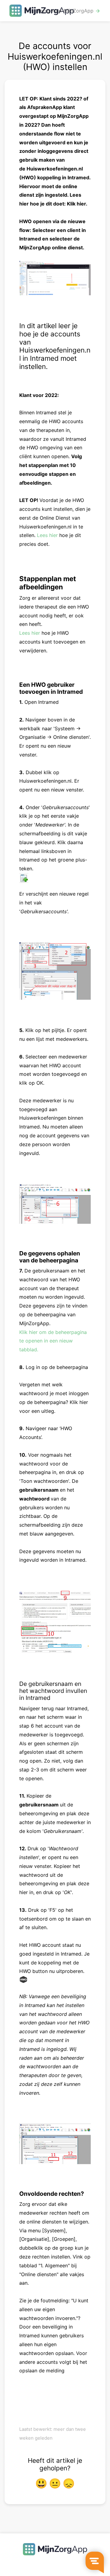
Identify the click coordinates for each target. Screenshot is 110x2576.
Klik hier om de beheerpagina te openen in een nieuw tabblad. (53, 1341)
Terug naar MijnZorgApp (69, 11)
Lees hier (47, 535)
